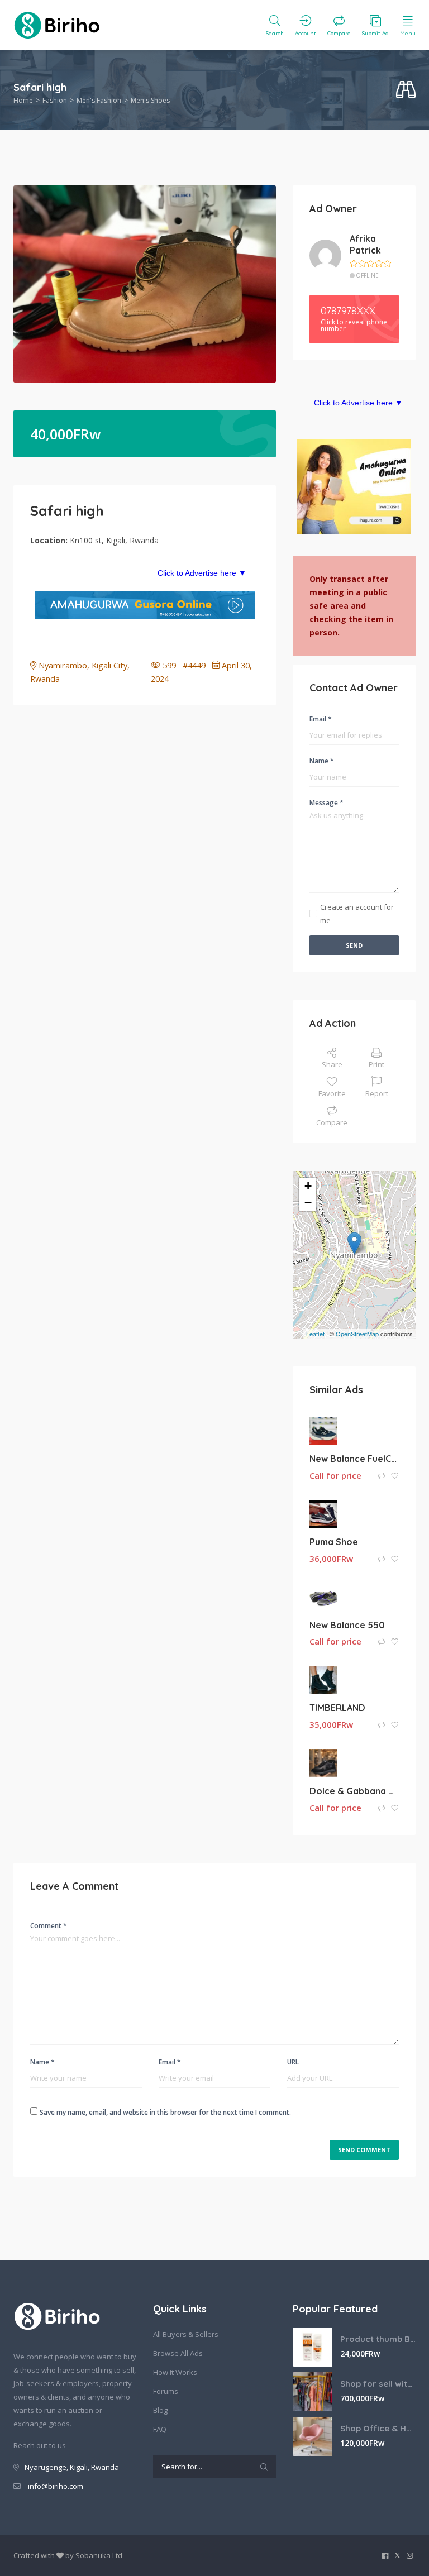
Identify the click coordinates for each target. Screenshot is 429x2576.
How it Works (175, 2372)
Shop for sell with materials (378, 2384)
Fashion (55, 100)
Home (23, 100)
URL (293, 2062)
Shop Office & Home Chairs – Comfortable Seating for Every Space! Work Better (378, 2428)
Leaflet (315, 1334)
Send (354, 945)
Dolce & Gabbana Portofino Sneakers (354, 1791)
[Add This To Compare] (382, 1476)
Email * (321, 719)
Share (332, 1064)
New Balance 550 (347, 1625)
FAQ (160, 2429)
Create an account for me (357, 914)
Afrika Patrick (365, 244)
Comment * (49, 1926)
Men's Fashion (99, 100)
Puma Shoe (334, 1542)
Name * (322, 761)
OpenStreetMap (357, 1334)
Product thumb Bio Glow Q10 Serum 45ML (378, 2339)
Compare (332, 1122)
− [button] (308, 1203)
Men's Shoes (150, 100)
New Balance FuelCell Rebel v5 (354, 1459)
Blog (160, 2410)
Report (377, 1093)
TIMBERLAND (337, 1708)
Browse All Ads (178, 2353)
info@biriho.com (56, 2486)
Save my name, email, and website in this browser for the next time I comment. (165, 2112)
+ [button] (308, 1186)
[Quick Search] (406, 90)
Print (376, 1064)
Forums (166, 2391)
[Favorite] (395, 1476)
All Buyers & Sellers (186, 2334)
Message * (326, 803)
